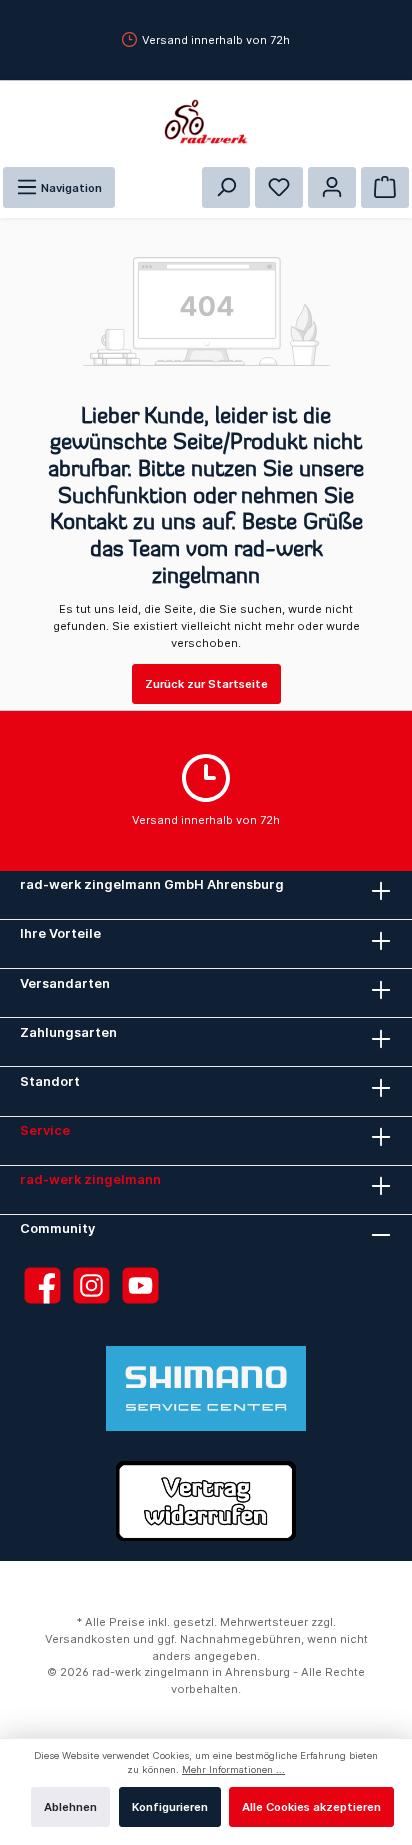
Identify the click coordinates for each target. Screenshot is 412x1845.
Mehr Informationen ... (233, 1769)
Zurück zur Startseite (206, 684)
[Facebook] (42, 1285)
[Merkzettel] (279, 187)
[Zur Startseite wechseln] (206, 121)
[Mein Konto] (332, 187)
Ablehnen (70, 1807)
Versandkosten (87, 1639)
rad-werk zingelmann (90, 1179)
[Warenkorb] (385, 187)
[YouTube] (140, 1285)
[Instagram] (91, 1285)
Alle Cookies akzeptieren (311, 1807)
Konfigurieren (170, 1807)
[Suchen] (226, 187)
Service (45, 1130)
